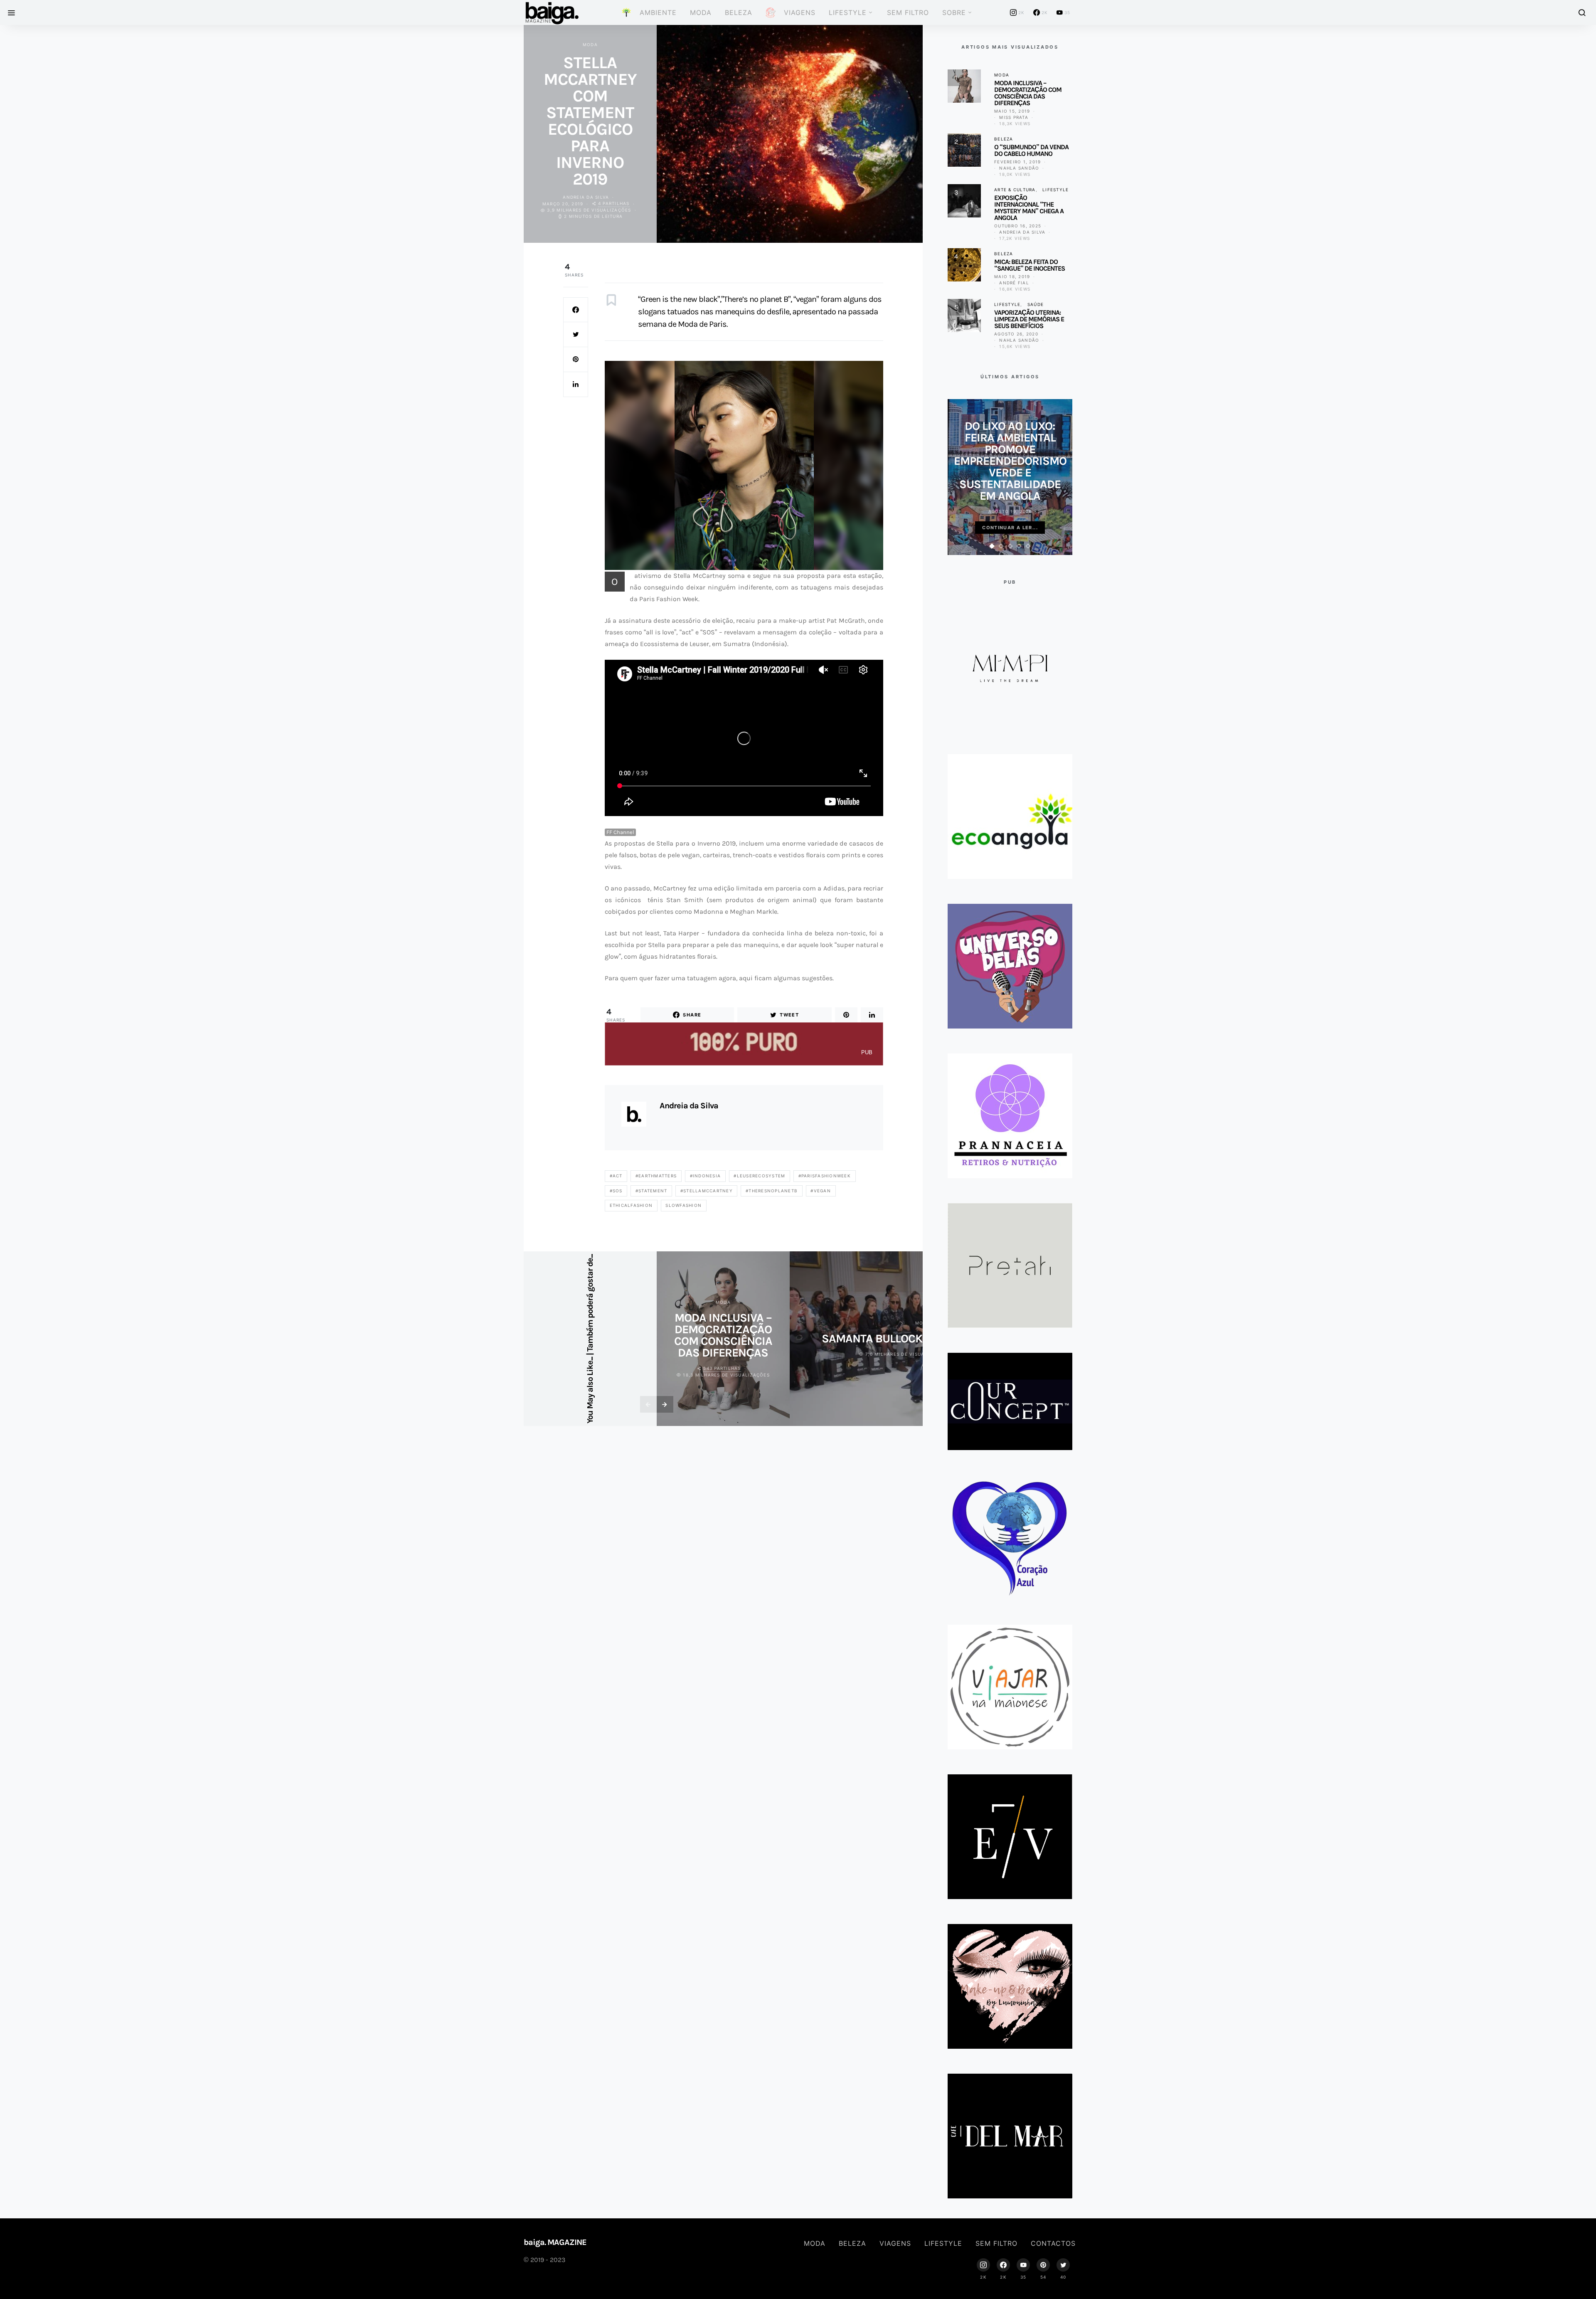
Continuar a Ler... (1010, 528)
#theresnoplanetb (772, 1191)
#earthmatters (656, 1176)
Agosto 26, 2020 (1016, 334)
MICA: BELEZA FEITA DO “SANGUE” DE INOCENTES (1030, 265)
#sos (616, 1191)
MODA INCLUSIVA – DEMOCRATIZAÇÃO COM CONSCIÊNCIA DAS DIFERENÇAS (723, 1335)
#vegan (821, 1191)
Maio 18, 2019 (1012, 276)
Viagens (895, 2243)
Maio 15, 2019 (1012, 111)
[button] (992, 546)
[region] (744, 465)
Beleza (739, 12)
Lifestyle (848, 12)
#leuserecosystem (759, 1176)
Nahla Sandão (1019, 168)
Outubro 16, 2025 (1018, 226)
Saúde (1036, 304)
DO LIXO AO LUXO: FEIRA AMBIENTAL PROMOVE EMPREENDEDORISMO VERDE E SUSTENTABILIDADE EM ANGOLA (1010, 461)
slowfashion (683, 1205)
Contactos (1053, 2243)
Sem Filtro (908, 12)
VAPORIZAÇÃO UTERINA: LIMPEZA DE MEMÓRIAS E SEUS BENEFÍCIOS (1029, 319)
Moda (701, 12)
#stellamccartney (707, 1191)
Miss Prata (1014, 117)
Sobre (954, 12)
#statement (651, 1191)
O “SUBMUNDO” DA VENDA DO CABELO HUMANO (1031, 150)
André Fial (1014, 283)
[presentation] (648, 1404)
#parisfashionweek (825, 1176)
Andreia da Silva (586, 197)
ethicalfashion (631, 1205)
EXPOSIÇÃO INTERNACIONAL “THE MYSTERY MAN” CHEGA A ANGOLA (1029, 208)
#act (616, 1176)
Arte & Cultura (1015, 190)
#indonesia (706, 1176)
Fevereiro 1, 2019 (1017, 162)
